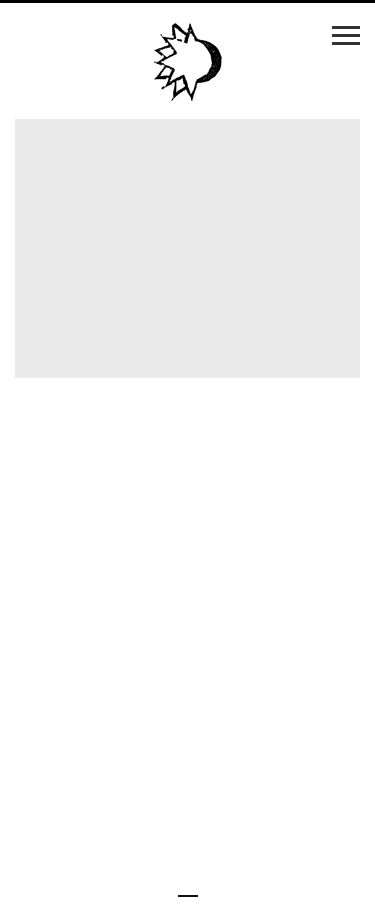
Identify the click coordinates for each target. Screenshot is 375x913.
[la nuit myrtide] (188, 63)
